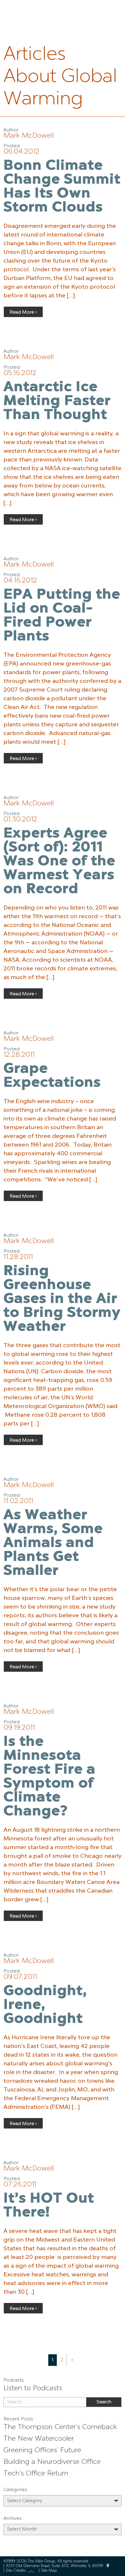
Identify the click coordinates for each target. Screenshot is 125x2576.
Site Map (49, 2571)
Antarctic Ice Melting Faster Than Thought (57, 401)
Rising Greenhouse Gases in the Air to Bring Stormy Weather (62, 1299)
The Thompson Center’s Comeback (60, 2427)
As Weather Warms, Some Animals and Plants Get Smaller (53, 1543)
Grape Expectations (52, 1076)
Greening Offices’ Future (42, 2451)
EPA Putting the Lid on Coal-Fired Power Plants (62, 616)
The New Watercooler (39, 2439)
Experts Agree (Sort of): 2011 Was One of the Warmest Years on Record (59, 862)
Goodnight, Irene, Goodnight (45, 2005)
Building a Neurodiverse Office (52, 2462)
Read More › (23, 312)
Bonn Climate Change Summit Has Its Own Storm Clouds (62, 187)
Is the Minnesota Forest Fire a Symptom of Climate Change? (50, 1777)
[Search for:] (45, 2402)
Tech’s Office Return (36, 2474)
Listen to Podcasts (33, 2388)
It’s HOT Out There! (49, 2206)
